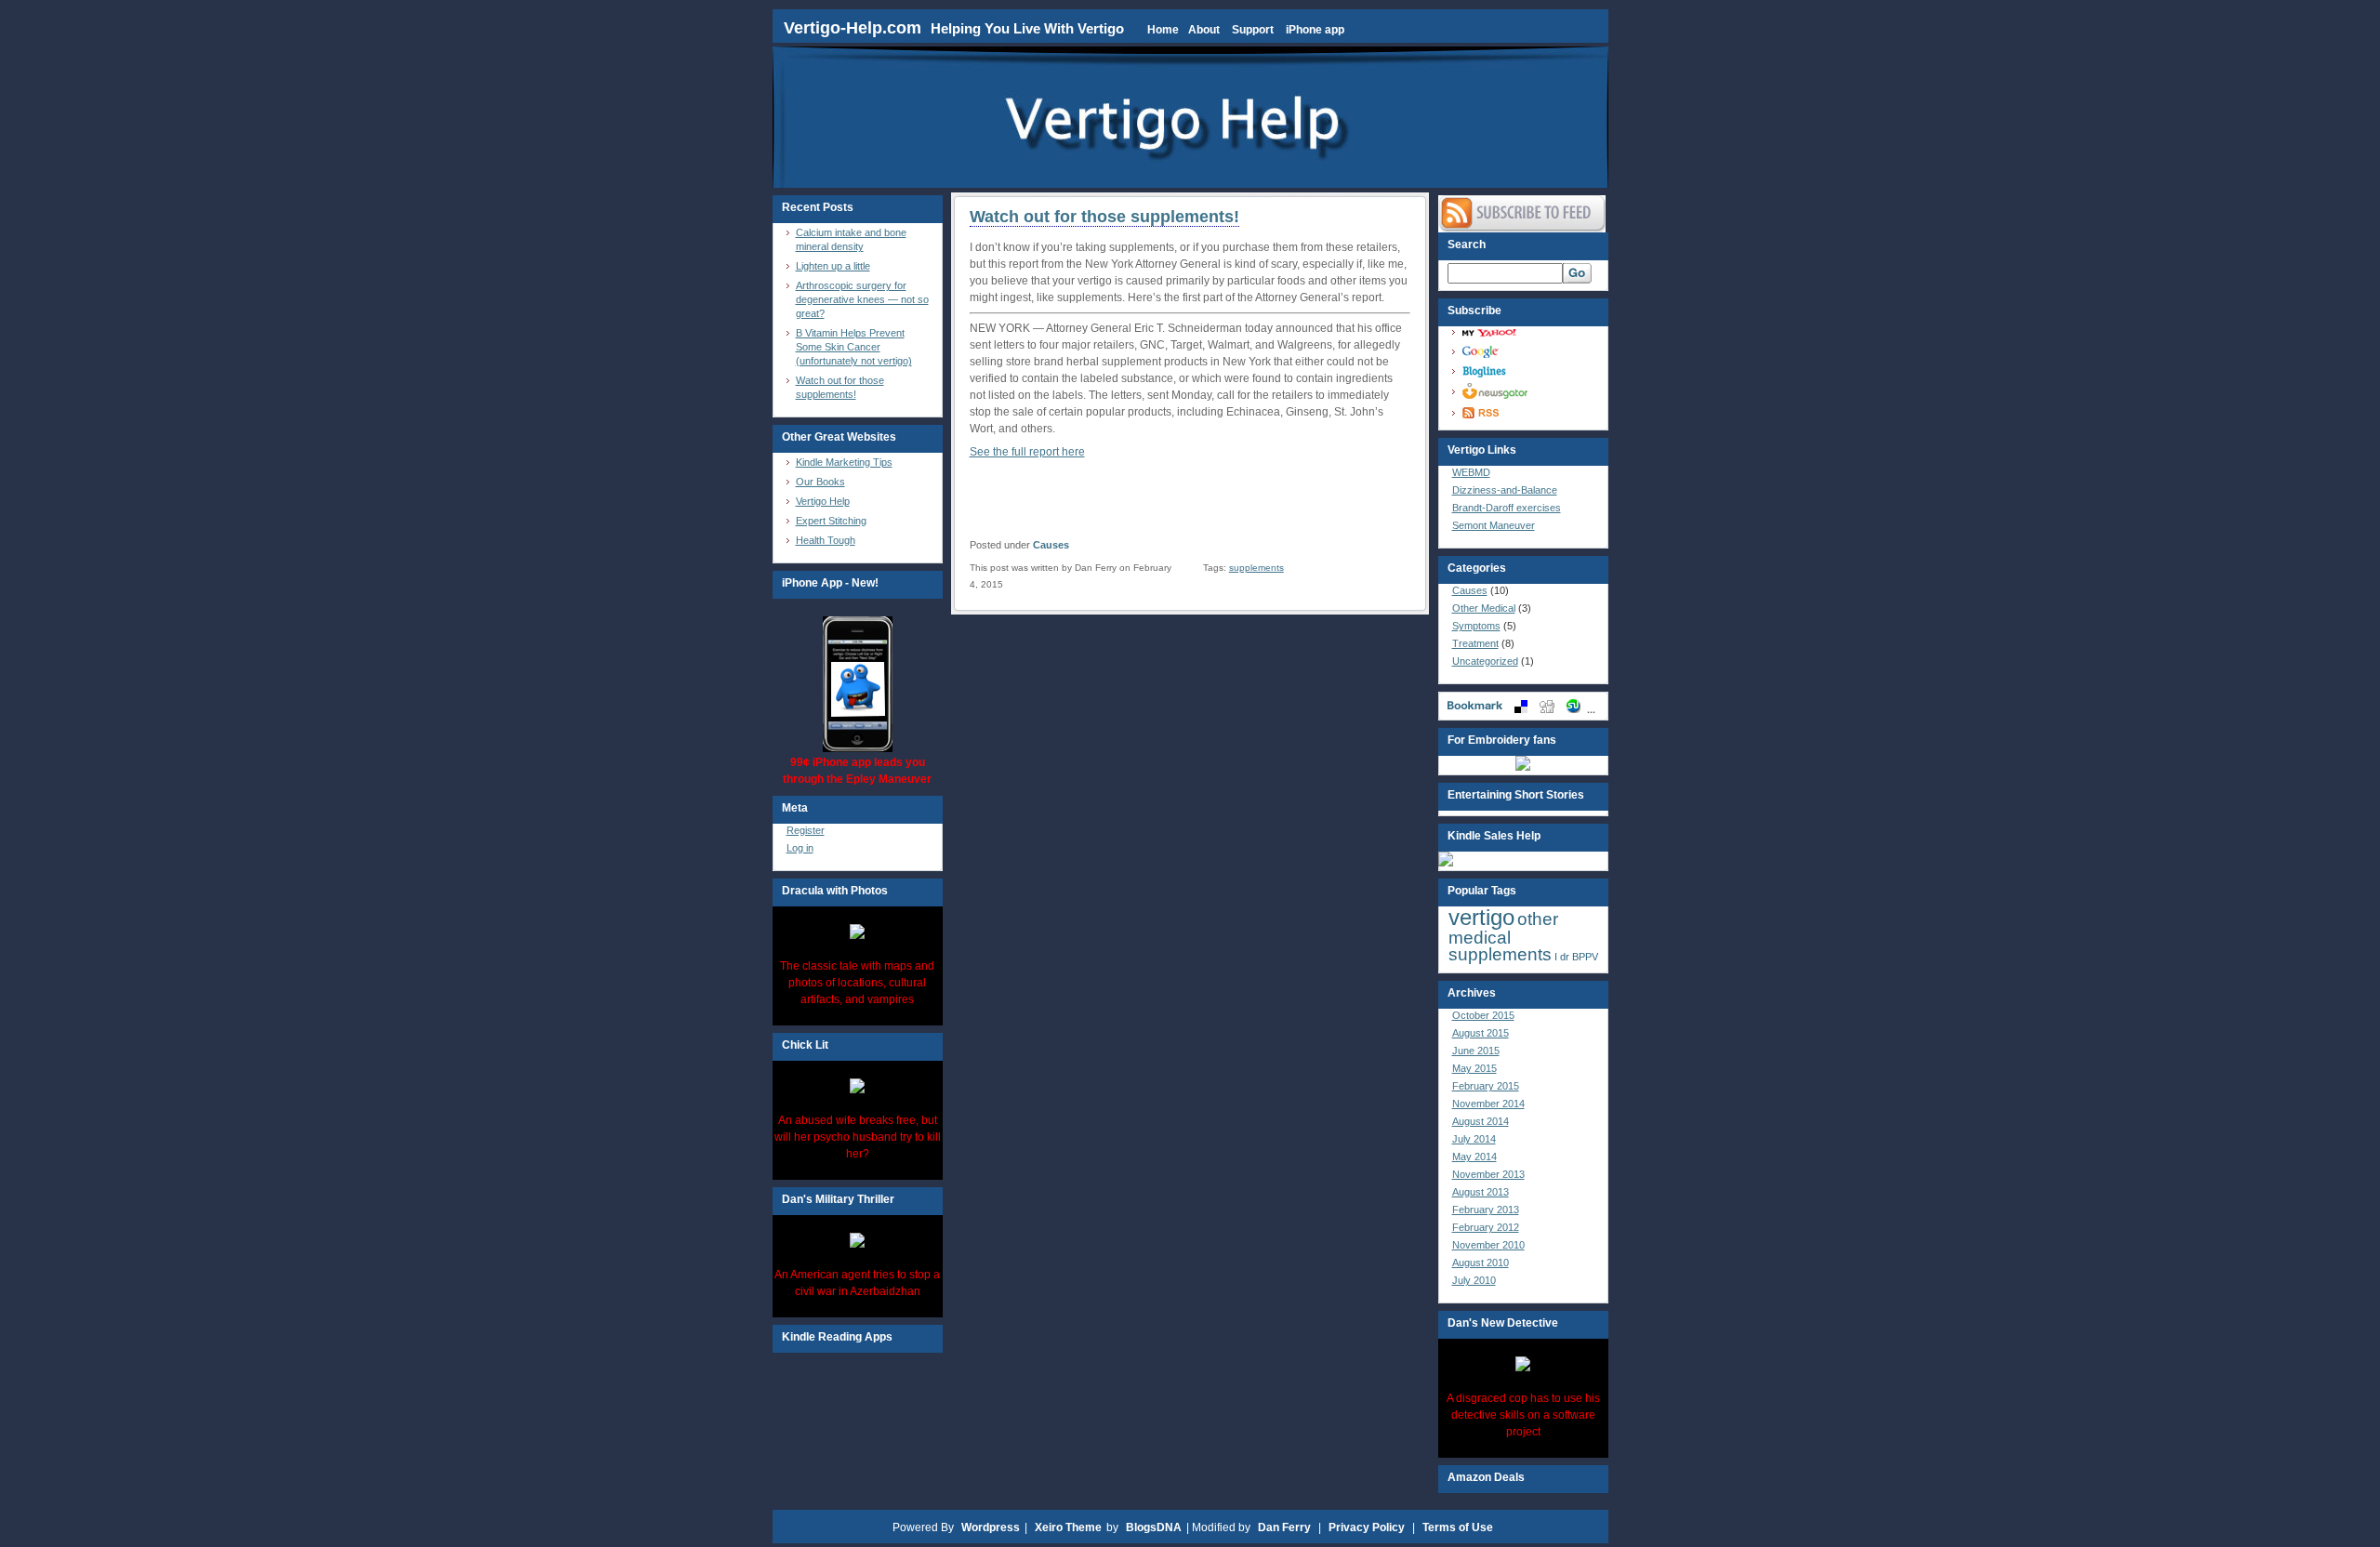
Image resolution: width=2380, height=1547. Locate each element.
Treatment (1475, 643)
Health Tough (826, 540)
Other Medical (1484, 608)
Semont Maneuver (1494, 525)
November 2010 (1488, 1245)
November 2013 (1488, 1174)
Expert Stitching (831, 521)
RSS (1528, 413)
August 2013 (1481, 1192)
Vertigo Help (823, 501)
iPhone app (1315, 30)
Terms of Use (1458, 1527)
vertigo (1481, 917)
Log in (800, 848)
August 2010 (1481, 1263)
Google (1528, 352)
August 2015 (1481, 1033)
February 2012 (1486, 1227)
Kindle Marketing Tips (844, 462)
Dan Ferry (1284, 1527)
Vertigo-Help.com (855, 28)
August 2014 (1481, 1121)
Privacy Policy (1367, 1527)
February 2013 (1486, 1210)
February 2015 (1486, 1086)
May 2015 (1474, 1068)
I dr (1562, 957)
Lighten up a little (833, 266)
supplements (1256, 568)
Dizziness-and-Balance (1505, 490)
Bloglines (1528, 371)
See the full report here (1027, 452)
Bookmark (1523, 706)
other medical (1503, 928)
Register (806, 830)
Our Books (820, 482)
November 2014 (1488, 1104)
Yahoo (1528, 332)
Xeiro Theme (1068, 1527)
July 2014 (1474, 1139)
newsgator (1528, 391)
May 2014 (1474, 1157)
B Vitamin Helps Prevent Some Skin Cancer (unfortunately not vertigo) (854, 347)
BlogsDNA (1154, 1527)
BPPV (1585, 957)
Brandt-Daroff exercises (1507, 508)
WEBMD (1471, 472)
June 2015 (1476, 1051)
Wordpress (991, 1527)
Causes (1051, 545)
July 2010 (1474, 1280)
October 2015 (1483, 1015)
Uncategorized (1485, 661)
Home (1163, 30)
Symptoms (1476, 626)
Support (1253, 30)
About (1204, 30)
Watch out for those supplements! (1104, 217)
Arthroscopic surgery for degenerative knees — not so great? (862, 299)
